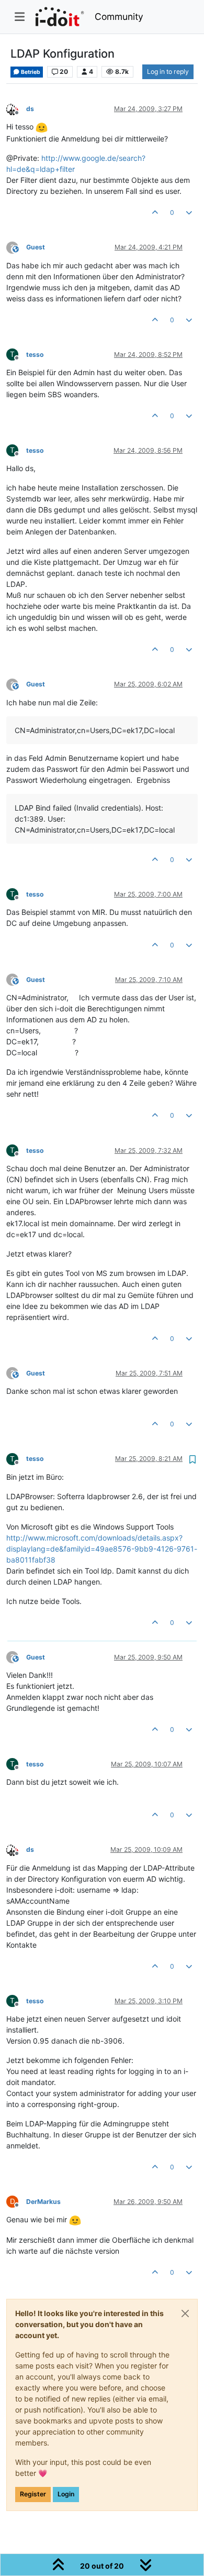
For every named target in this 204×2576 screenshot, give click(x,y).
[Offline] (16, 108)
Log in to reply (168, 72)
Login (66, 2494)
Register (33, 2494)
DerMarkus (43, 2202)
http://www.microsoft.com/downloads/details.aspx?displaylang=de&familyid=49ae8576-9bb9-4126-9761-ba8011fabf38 (102, 1549)
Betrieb (30, 72)
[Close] (185, 2313)
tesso (35, 354)
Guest (36, 247)
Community (119, 17)
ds (30, 109)
